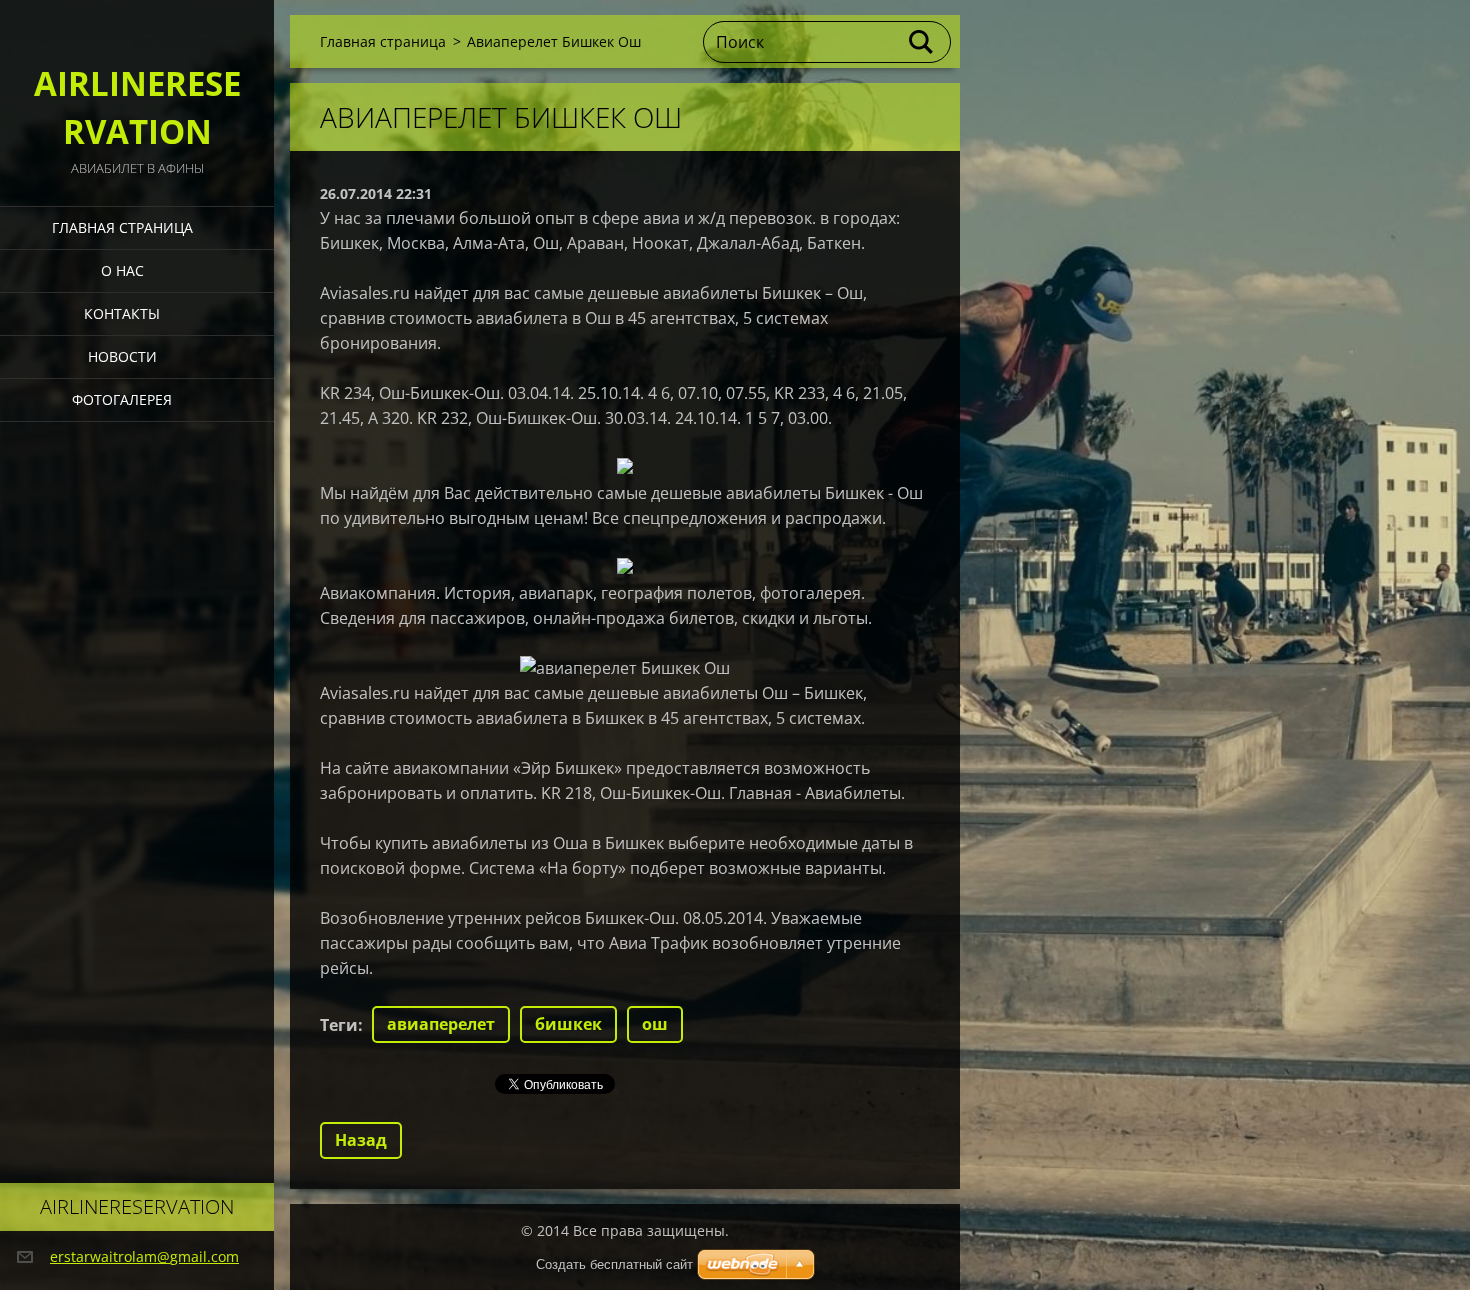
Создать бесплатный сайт (614, 1264)
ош (655, 1024)
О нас (122, 270)
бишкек (568, 1024)
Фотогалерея (122, 399)
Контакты (122, 313)
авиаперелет (441, 1024)
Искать (922, 42)
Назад (361, 1140)
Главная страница (122, 227)
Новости (122, 356)
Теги (339, 1025)
